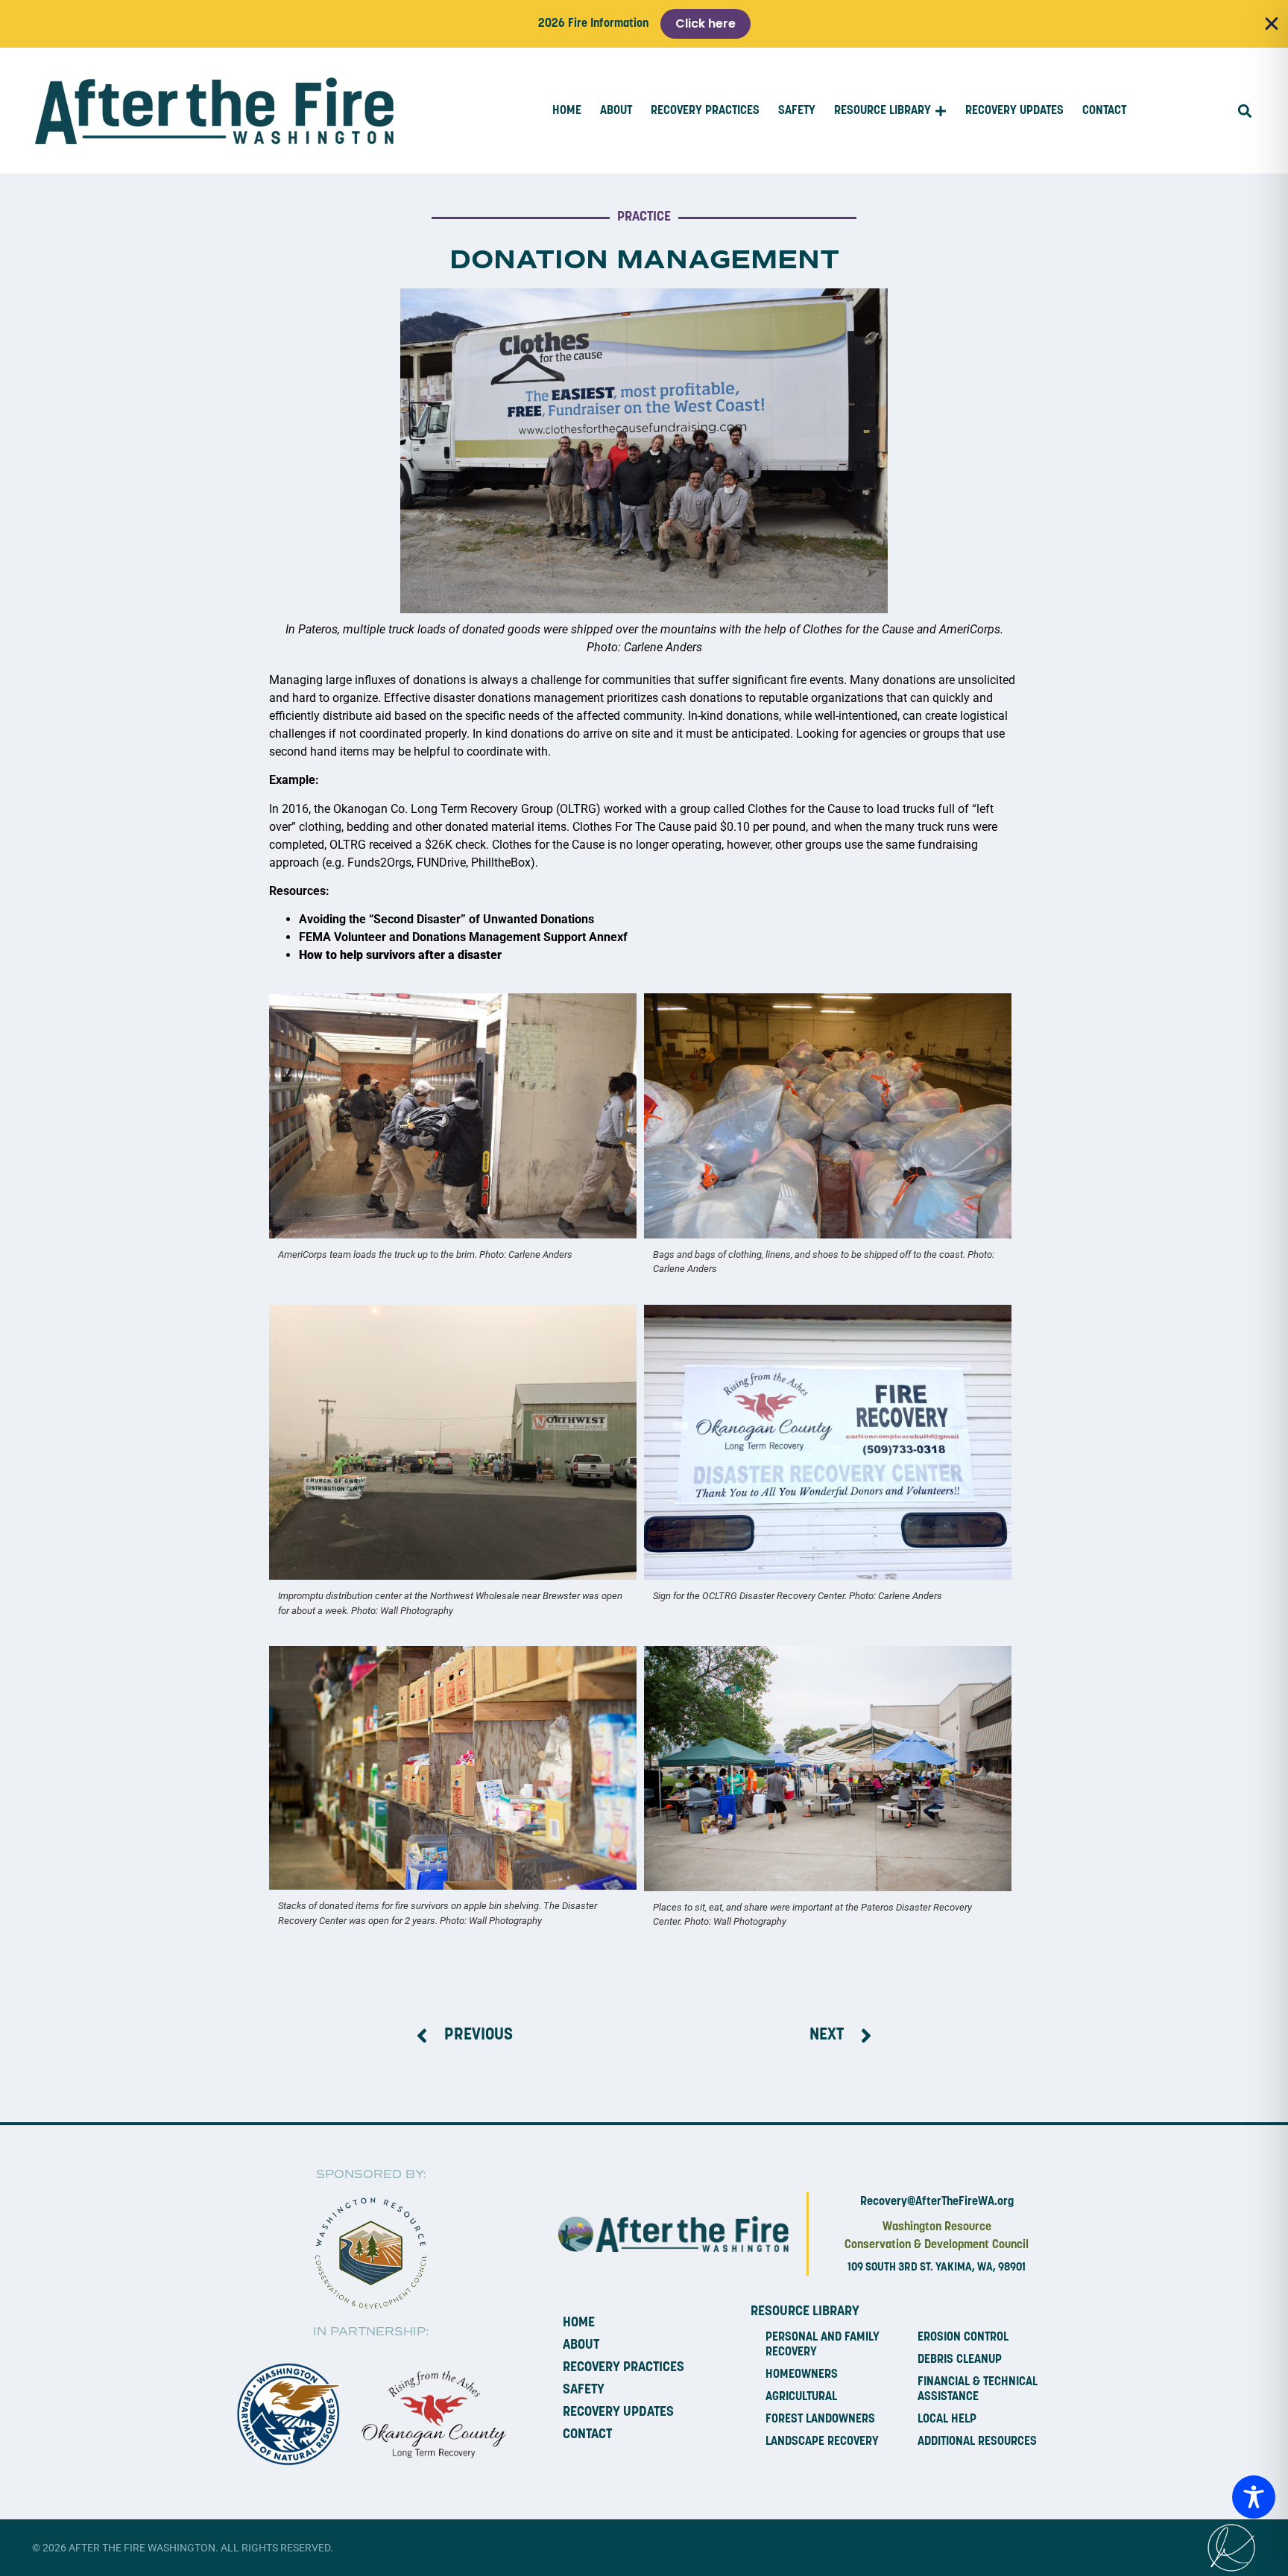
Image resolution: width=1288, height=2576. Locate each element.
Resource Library (805, 2312)
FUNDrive (441, 863)
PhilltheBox (501, 863)
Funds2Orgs (379, 863)
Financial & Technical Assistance (978, 2390)
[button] (1244, 111)
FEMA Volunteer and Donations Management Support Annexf (463, 937)
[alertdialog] (644, 24)
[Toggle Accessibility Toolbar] (1254, 2497)
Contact (587, 2435)
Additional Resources (977, 2442)
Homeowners (802, 2375)
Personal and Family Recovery (823, 2345)
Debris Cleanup (960, 2360)
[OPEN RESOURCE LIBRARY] (941, 111)
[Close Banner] (1272, 24)
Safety (584, 2390)
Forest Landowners (820, 2420)
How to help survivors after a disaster (400, 955)
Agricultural (801, 2397)
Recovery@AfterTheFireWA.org (937, 2202)
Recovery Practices (624, 2368)
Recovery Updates (618, 2413)
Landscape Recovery (822, 2442)
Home (579, 2323)
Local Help (947, 2420)
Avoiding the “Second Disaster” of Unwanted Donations (446, 919)
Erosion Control (963, 2338)
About (581, 2346)
